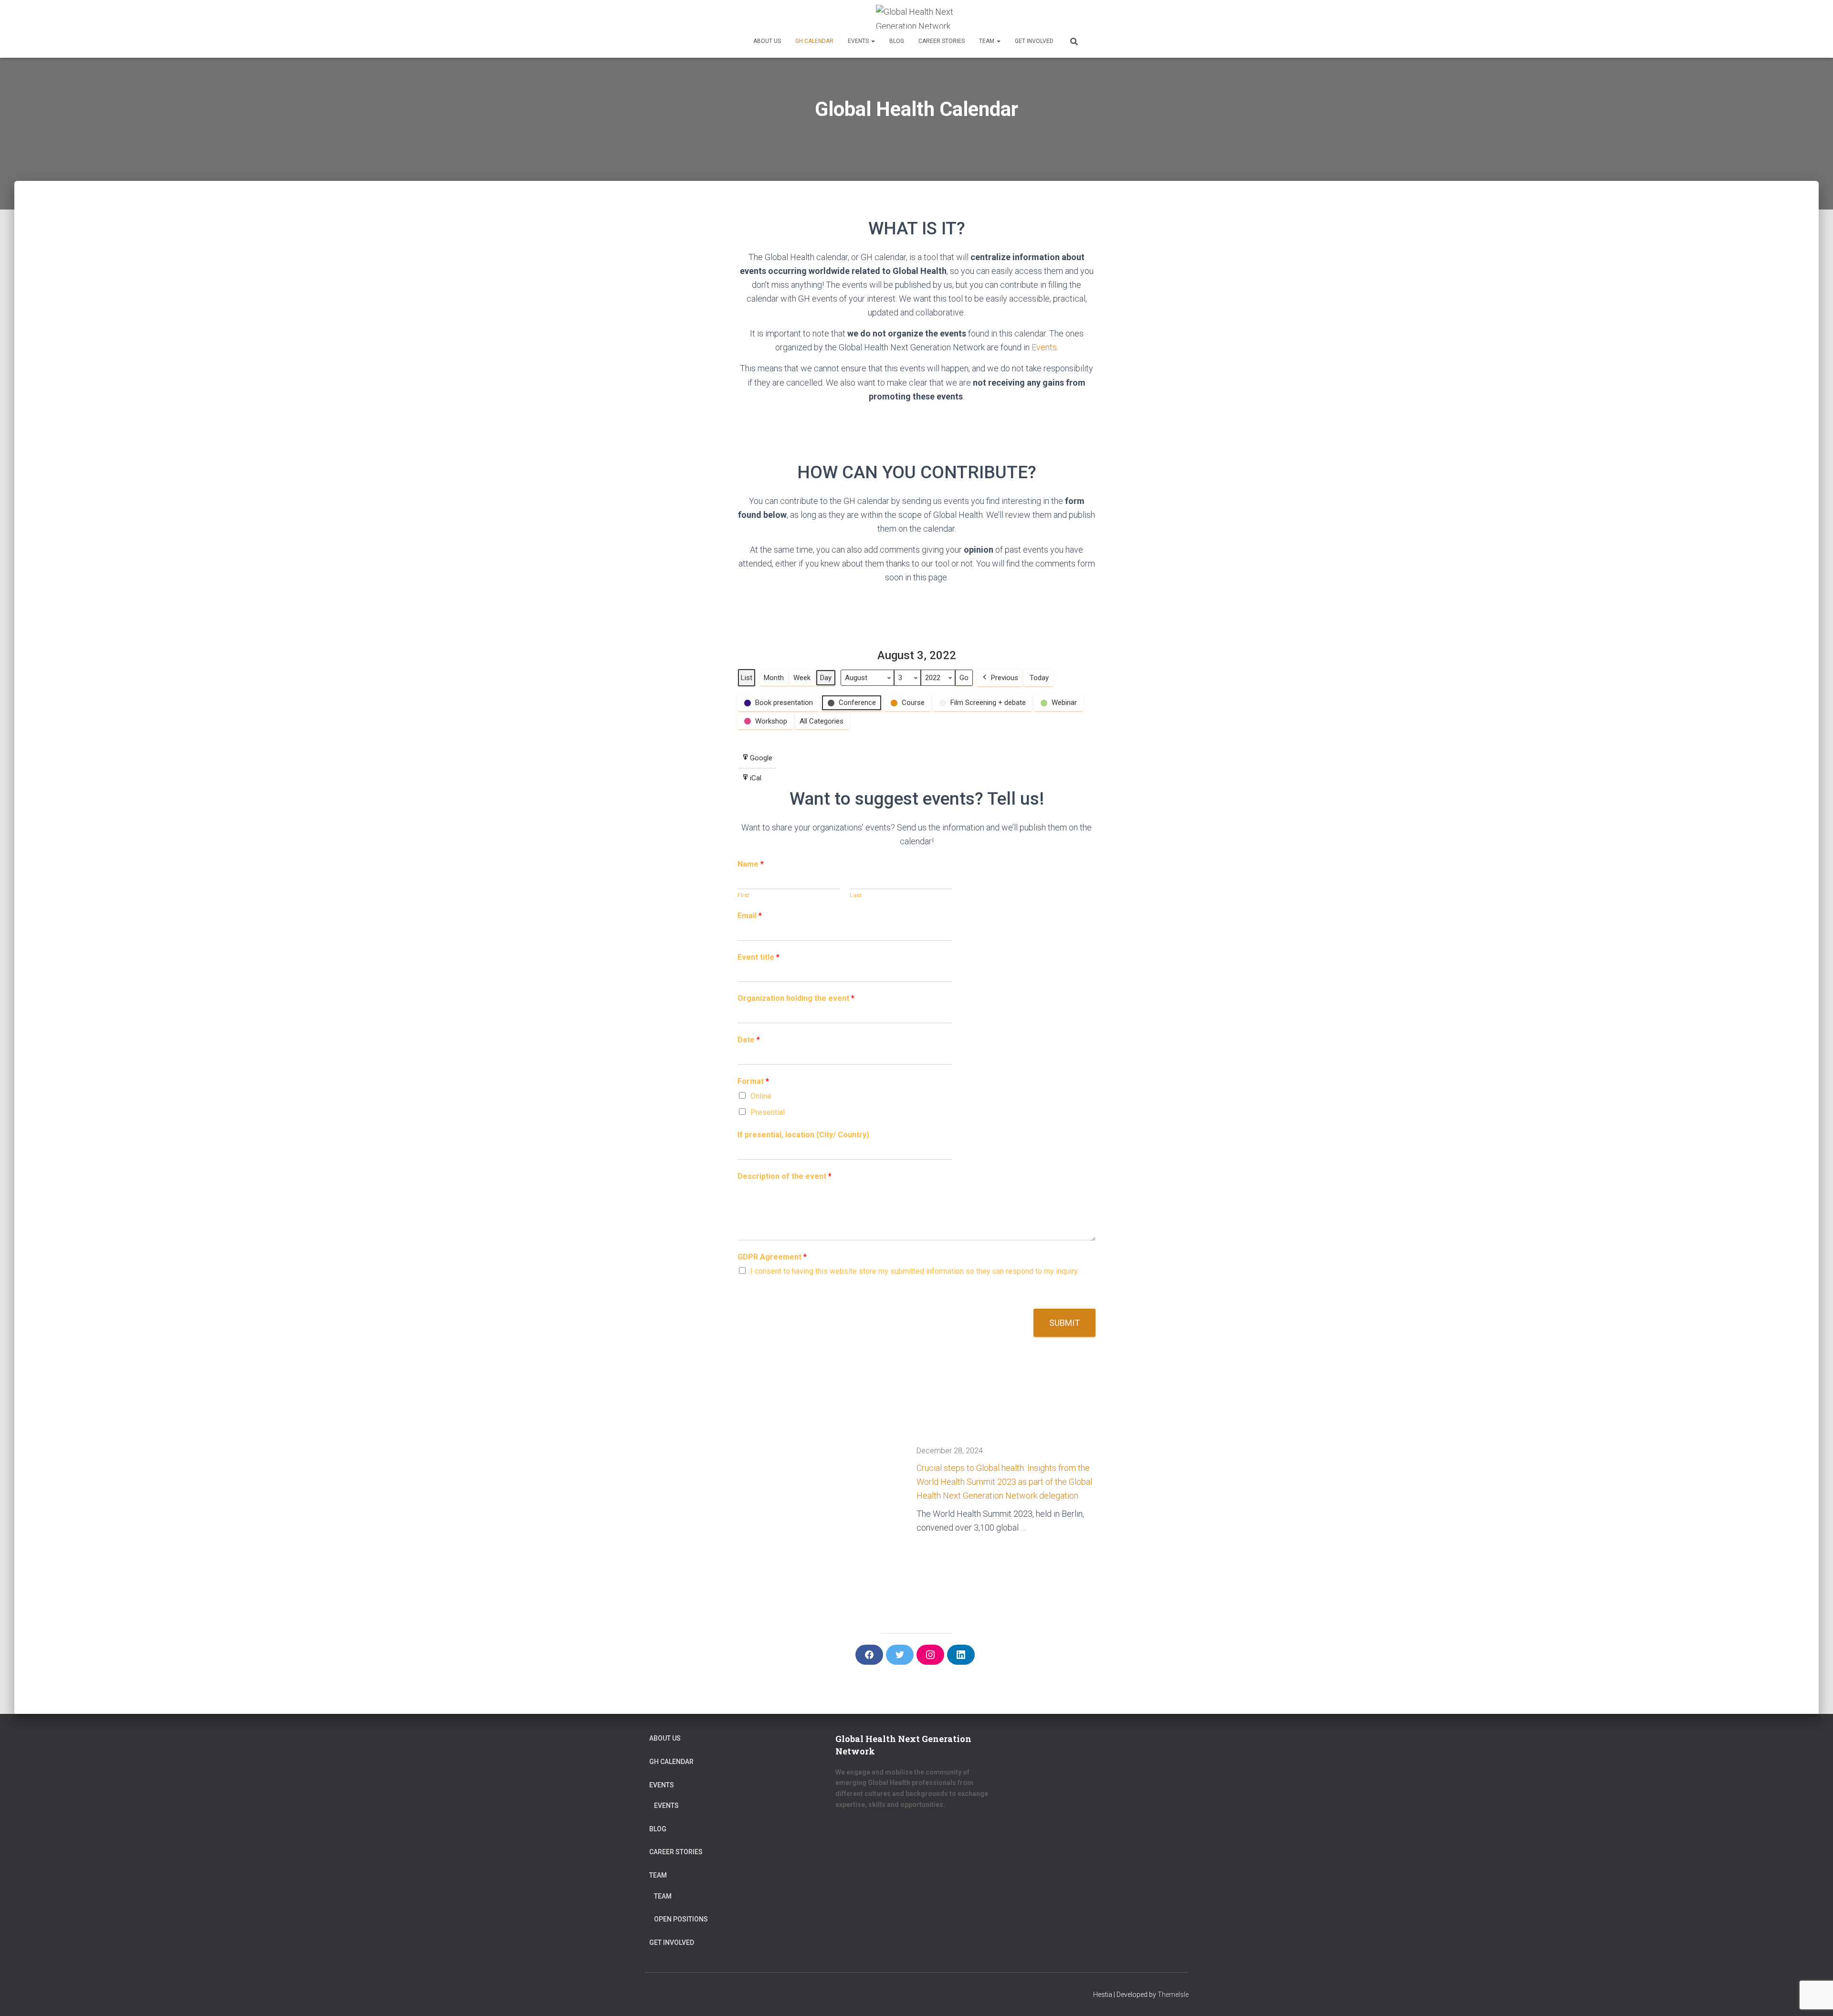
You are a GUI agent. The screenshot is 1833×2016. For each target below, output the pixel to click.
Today (1039, 678)
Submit (1064, 1323)
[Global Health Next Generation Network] (916, 17)
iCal (751, 781)
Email (750, 916)
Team (987, 41)
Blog (897, 41)
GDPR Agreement (772, 1257)
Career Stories (942, 41)
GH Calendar (814, 41)
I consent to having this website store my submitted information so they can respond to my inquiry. (915, 1271)
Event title (758, 957)
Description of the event (785, 1176)
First (743, 895)
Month (774, 678)
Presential (768, 1112)
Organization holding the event (796, 998)
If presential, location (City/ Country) (803, 1135)
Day (826, 678)
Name (751, 864)
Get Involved (1034, 41)
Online (761, 1096)
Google (757, 761)
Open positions (681, 1919)
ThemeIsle (1173, 1995)
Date (749, 1040)
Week (802, 678)
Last (856, 895)
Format (753, 1081)
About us (767, 41)
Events (859, 41)
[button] (873, 41)
